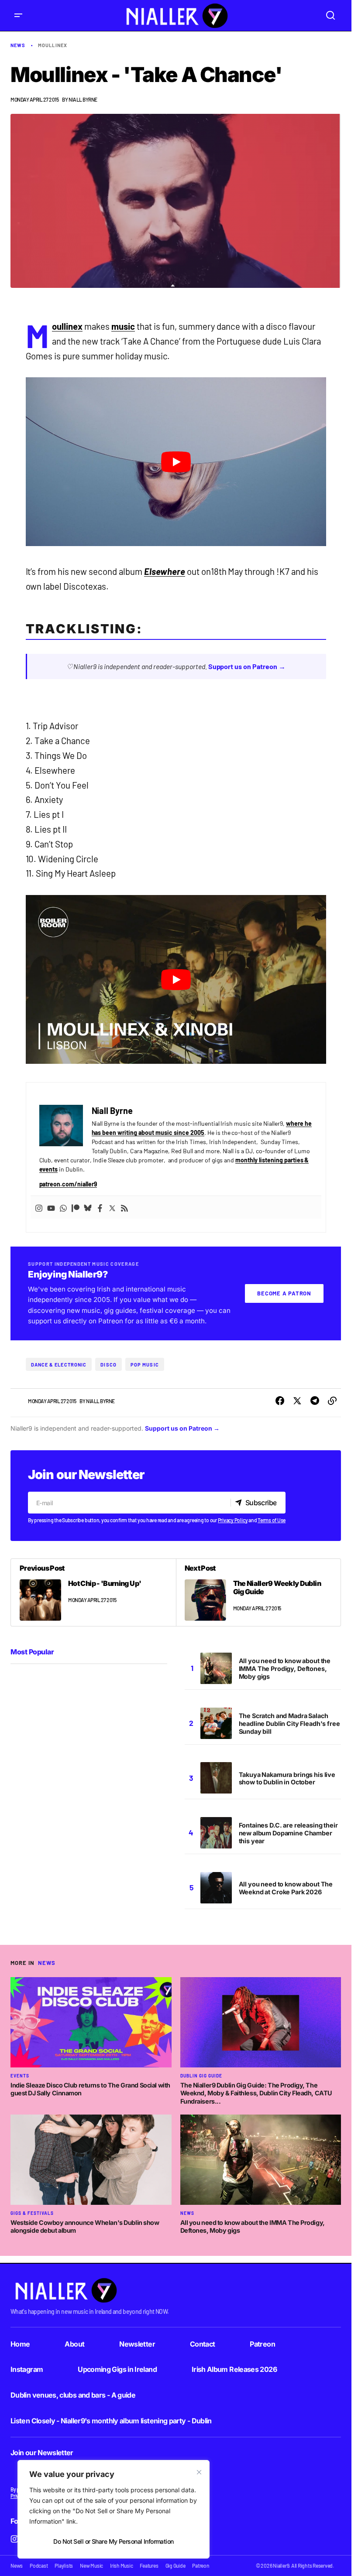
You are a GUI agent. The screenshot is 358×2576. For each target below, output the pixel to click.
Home (20, 2344)
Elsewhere (165, 571)
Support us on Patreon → (247, 666)
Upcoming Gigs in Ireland (117, 2369)
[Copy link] (332, 1401)
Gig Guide (176, 2566)
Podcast (39, 2566)
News (18, 45)
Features (149, 2566)
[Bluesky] (88, 1207)
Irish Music (121, 2566)
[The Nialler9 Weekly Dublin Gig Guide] (258, 1592)
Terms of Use (272, 1520)
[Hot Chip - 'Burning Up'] (93, 1592)
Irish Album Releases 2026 (234, 2369)
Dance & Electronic (59, 1365)
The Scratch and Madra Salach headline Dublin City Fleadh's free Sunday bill (289, 1724)
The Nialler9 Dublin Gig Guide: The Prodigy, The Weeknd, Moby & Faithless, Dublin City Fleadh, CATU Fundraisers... (256, 2093)
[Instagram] (39, 1207)
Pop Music (145, 1365)
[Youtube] (51, 1207)
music (123, 326)
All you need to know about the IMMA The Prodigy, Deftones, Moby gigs (285, 1669)
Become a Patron (284, 1293)
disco (108, 1365)
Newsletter (137, 2344)
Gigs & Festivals (32, 2213)
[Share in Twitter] (297, 1401)
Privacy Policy (233, 1520)
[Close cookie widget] (199, 2472)
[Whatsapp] (63, 1207)
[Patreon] (76, 1207)
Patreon (262, 2344)
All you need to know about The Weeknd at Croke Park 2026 (286, 1888)
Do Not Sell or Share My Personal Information (113, 2541)
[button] (18, 15)
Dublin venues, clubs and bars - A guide (73, 2395)
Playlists (64, 2566)
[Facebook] (100, 1207)
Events (20, 2076)
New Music (91, 2566)
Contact (203, 2344)
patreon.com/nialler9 (68, 1184)
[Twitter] (112, 1207)
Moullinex (53, 45)
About (74, 2344)
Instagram (27, 2369)
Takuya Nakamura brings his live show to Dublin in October (287, 1778)
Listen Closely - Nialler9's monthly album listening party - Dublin (111, 2421)
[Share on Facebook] (280, 1401)
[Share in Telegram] (315, 1401)
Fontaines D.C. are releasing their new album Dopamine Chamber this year (288, 1833)
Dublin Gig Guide (201, 2076)
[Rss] (124, 1207)
